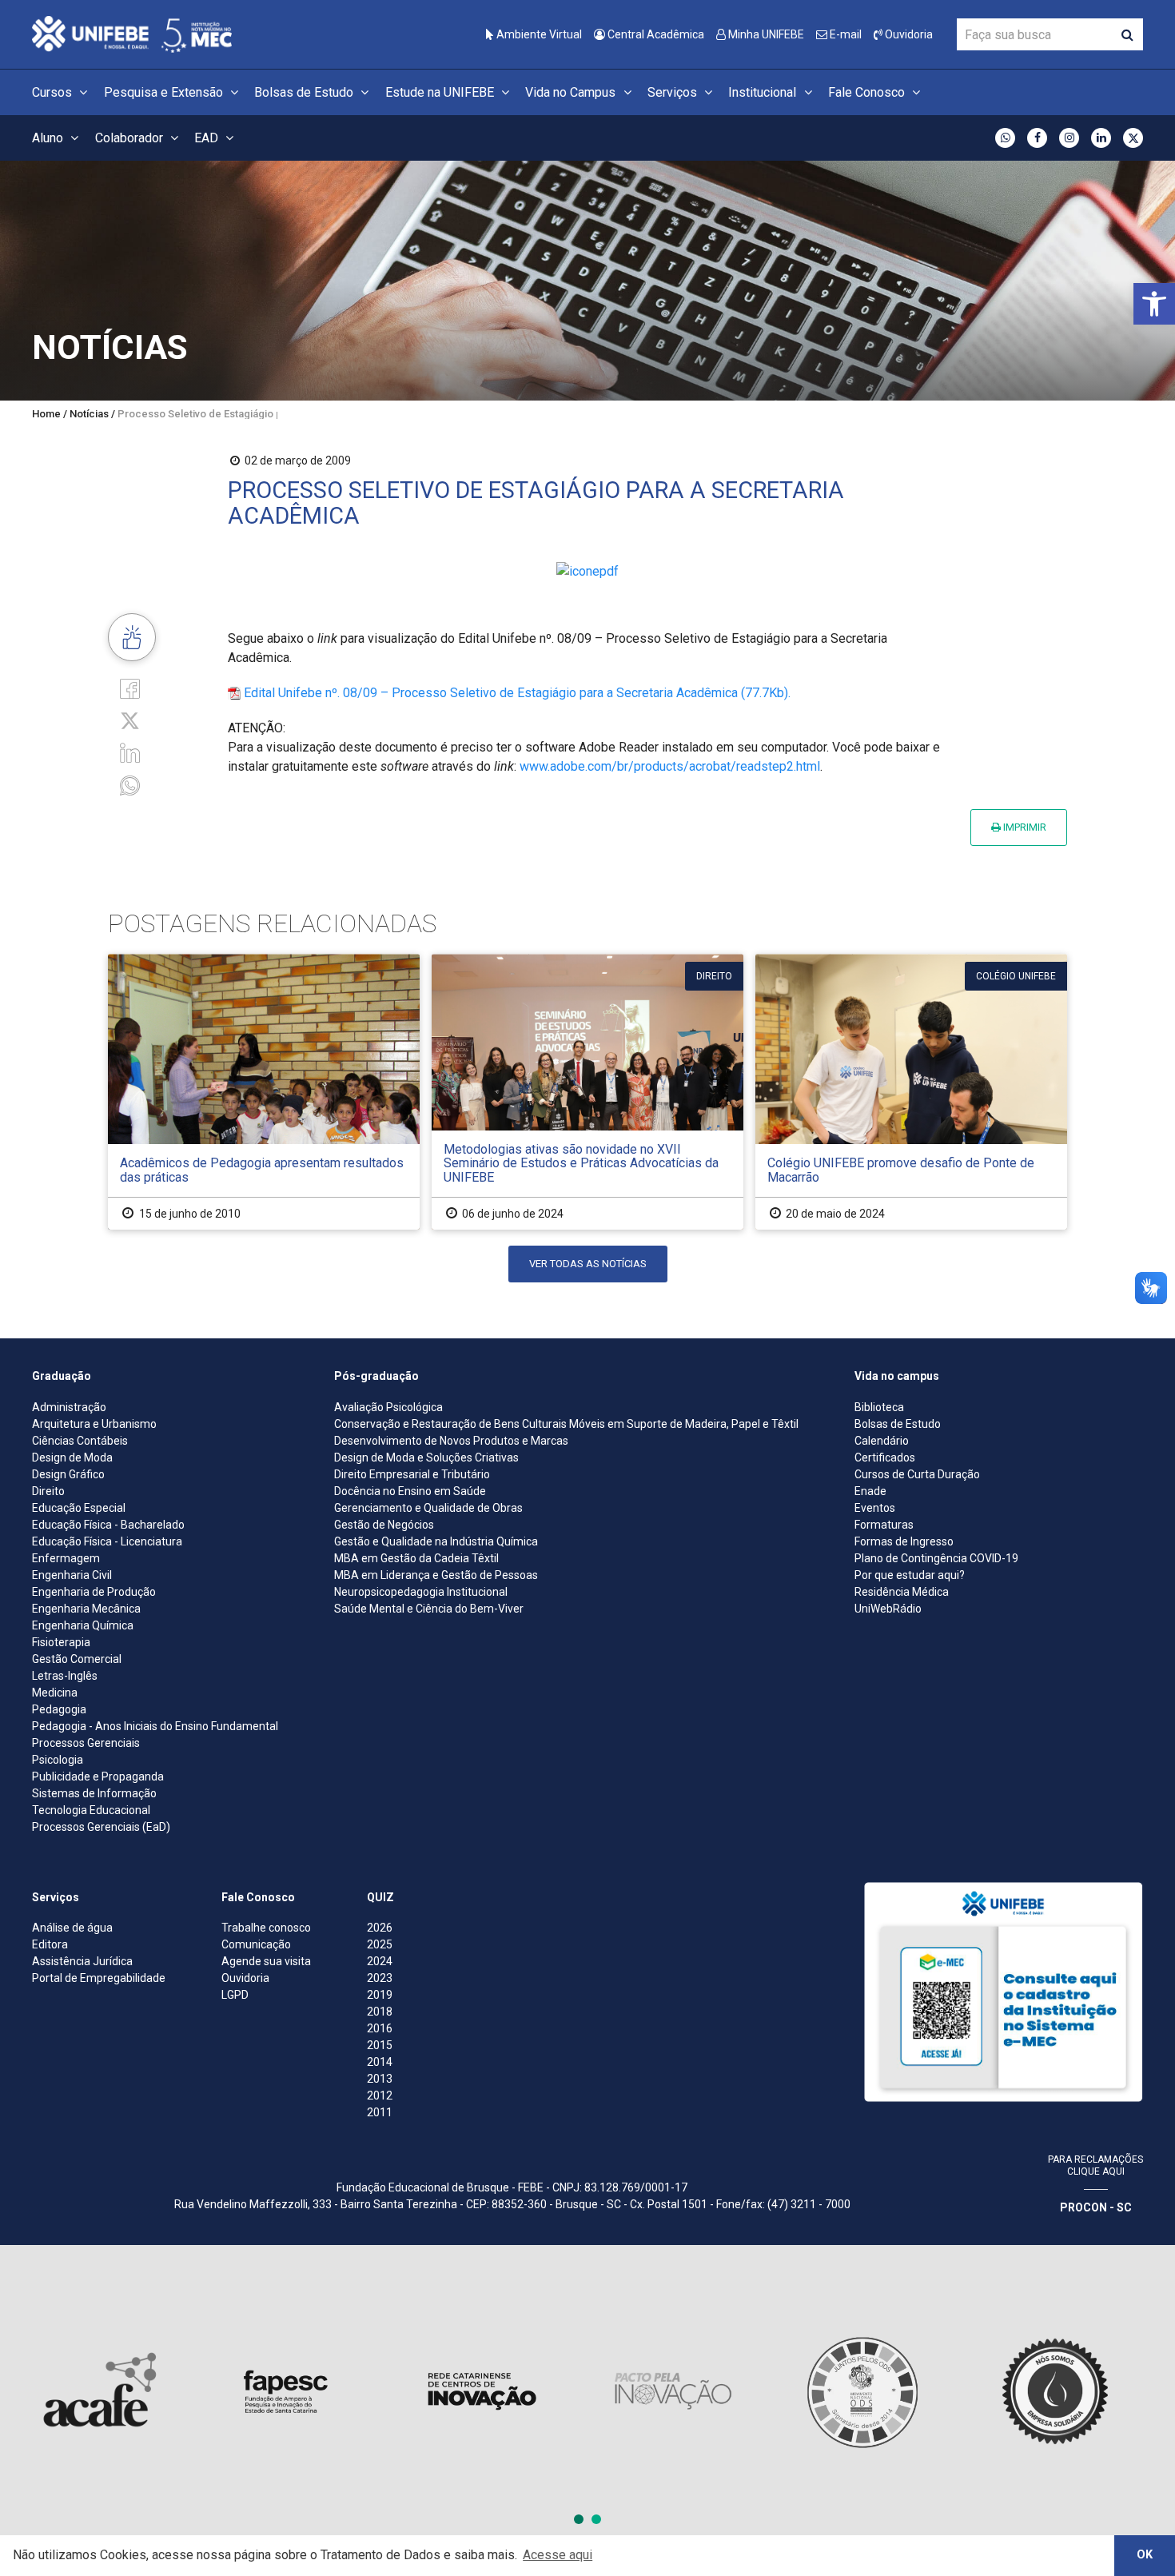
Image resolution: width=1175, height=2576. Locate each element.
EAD (208, 138)
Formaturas (884, 1525)
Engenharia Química (83, 1625)
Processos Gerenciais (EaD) (101, 1827)
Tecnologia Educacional (91, 1810)
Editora (50, 1944)
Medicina (55, 1693)
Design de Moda (72, 1457)
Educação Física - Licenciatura (107, 1541)
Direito (48, 1491)
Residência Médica (902, 1592)
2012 (380, 2095)
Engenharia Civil (72, 1575)
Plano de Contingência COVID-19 (936, 1558)
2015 (380, 2045)
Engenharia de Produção (94, 1592)
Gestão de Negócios (384, 1525)
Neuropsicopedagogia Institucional (421, 1592)
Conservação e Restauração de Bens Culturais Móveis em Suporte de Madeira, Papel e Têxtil (566, 1424)
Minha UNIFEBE (765, 34)
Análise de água (72, 1928)
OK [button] (1145, 2555)
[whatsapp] (130, 784)
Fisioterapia (61, 1642)
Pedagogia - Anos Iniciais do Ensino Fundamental (155, 1726)
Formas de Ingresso (904, 1541)
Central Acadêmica (655, 34)
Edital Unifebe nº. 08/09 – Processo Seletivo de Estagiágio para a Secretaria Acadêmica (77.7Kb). (517, 693)
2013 (380, 2079)
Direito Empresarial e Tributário (412, 1474)
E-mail (844, 34)
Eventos (875, 1508)
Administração (69, 1407)
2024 (380, 1961)
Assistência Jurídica (82, 1961)
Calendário (882, 1441)
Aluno (49, 138)
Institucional (764, 92)
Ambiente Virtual (538, 34)
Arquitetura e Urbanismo (94, 1424)
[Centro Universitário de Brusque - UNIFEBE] (132, 33)
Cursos (54, 92)
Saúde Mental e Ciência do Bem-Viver (429, 1609)
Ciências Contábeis (80, 1441)
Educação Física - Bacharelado (108, 1525)
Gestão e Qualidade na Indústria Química (436, 1541)
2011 (380, 2112)
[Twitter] (130, 720)
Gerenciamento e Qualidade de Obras (428, 1508)
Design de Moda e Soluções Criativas (426, 1457)
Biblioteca (879, 1407)
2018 (380, 2012)
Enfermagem (66, 1558)
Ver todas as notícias (588, 1264)
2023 (380, 1978)
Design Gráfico (68, 1474)
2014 (380, 2062)
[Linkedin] (130, 752)
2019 (380, 1995)
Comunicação (256, 1944)
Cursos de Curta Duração (917, 1474)
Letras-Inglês (65, 1676)
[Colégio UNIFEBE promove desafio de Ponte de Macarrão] (911, 1092)
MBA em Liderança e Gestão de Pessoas (436, 1575)
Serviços (674, 92)
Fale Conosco (868, 92)
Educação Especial (79, 1508)
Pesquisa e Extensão (165, 92)
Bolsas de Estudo (305, 92)
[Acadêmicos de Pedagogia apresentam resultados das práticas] (264, 1092)
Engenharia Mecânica (86, 1609)
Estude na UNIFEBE (441, 92)
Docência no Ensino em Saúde (410, 1491)
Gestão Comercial (77, 1659)
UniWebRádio (888, 1609)
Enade (870, 1491)
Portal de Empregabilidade (99, 1978)
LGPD (235, 1995)
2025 (380, 1944)
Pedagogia (59, 1709)
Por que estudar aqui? (910, 1575)
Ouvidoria (908, 34)
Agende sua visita (266, 1961)
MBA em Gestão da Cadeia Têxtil (416, 1558)
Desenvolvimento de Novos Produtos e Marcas (451, 1441)
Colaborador (131, 138)
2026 (380, 1928)
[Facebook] (130, 688)
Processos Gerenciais (86, 1743)
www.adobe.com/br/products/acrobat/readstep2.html (670, 766)
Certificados (885, 1457)
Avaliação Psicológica (388, 1407)
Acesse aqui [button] (558, 2555)
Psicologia (58, 1760)
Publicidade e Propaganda (98, 1776)
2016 (380, 2028)
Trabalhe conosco (266, 1928)
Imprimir (1024, 827)
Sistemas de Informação (94, 1793)
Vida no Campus (572, 92)
